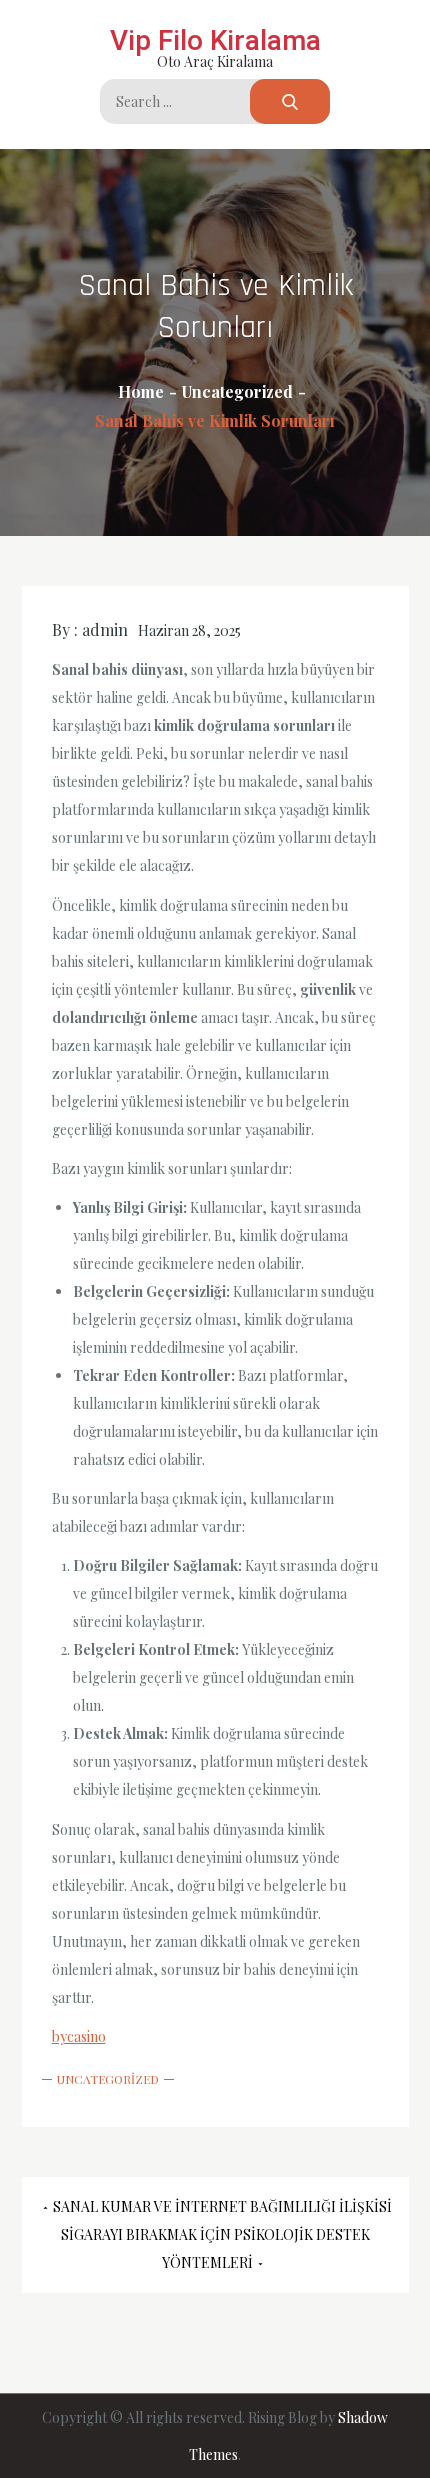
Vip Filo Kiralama (215, 40)
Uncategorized (108, 2079)
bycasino (79, 2036)
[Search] (290, 101)
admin (105, 629)
